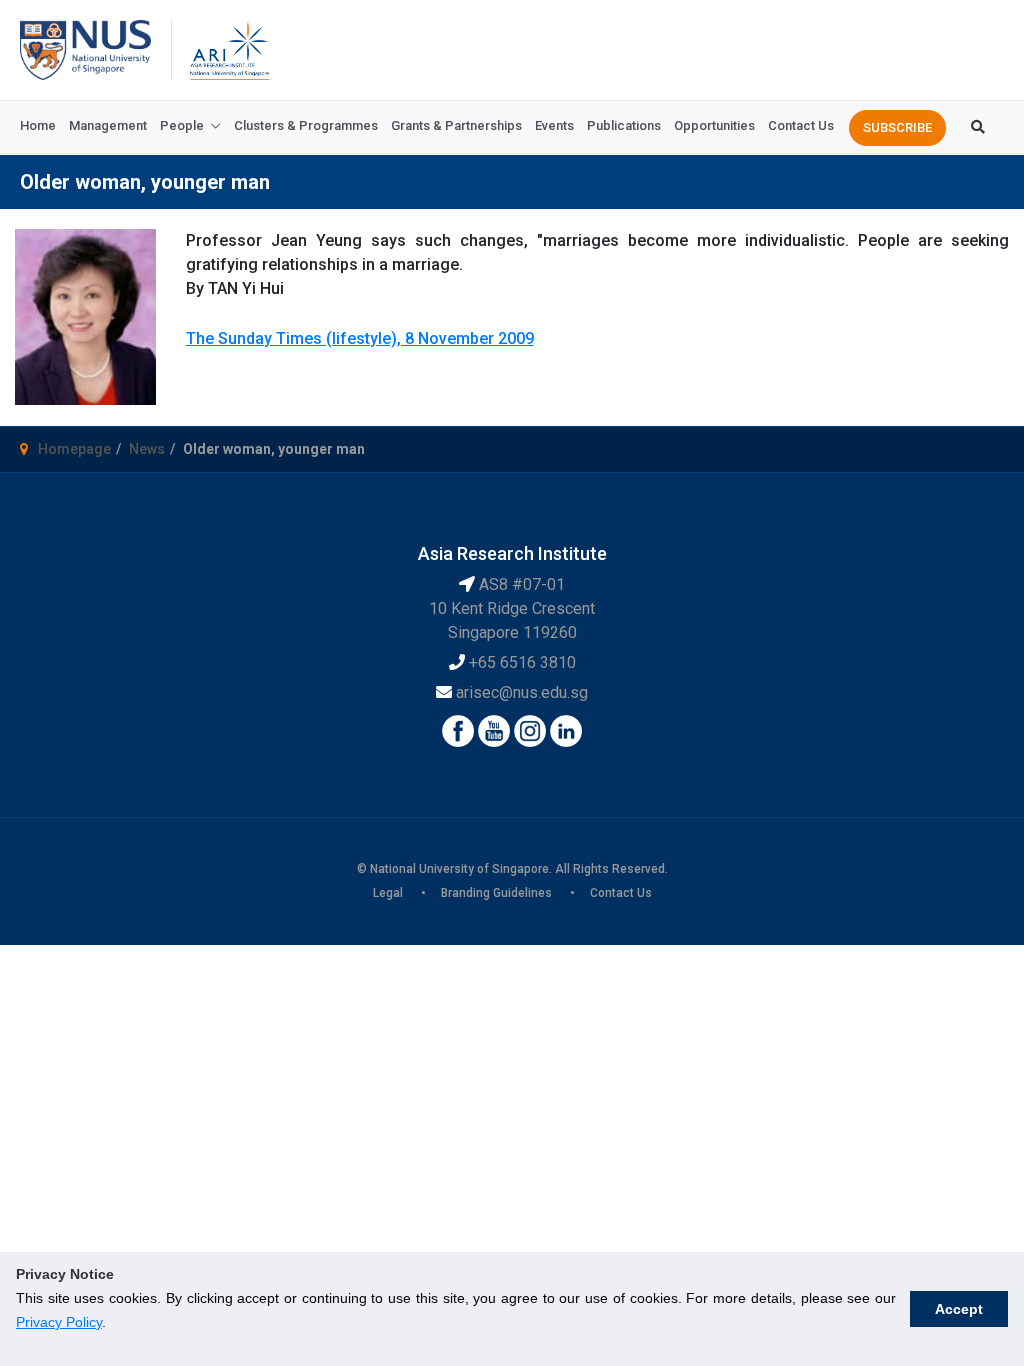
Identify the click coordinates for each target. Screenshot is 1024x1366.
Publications (624, 125)
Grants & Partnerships (456, 125)
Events (554, 125)
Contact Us (801, 125)
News (147, 449)
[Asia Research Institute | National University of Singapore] (228, 48)
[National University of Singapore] (85, 48)
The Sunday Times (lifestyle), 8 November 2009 (360, 338)
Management (108, 125)
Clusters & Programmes (306, 125)
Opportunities (714, 125)
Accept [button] (959, 1309)
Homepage (74, 449)
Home (38, 125)
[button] (897, 128)
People (182, 125)
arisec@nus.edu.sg (522, 692)
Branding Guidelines (496, 893)
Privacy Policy (59, 1322)
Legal (388, 893)
